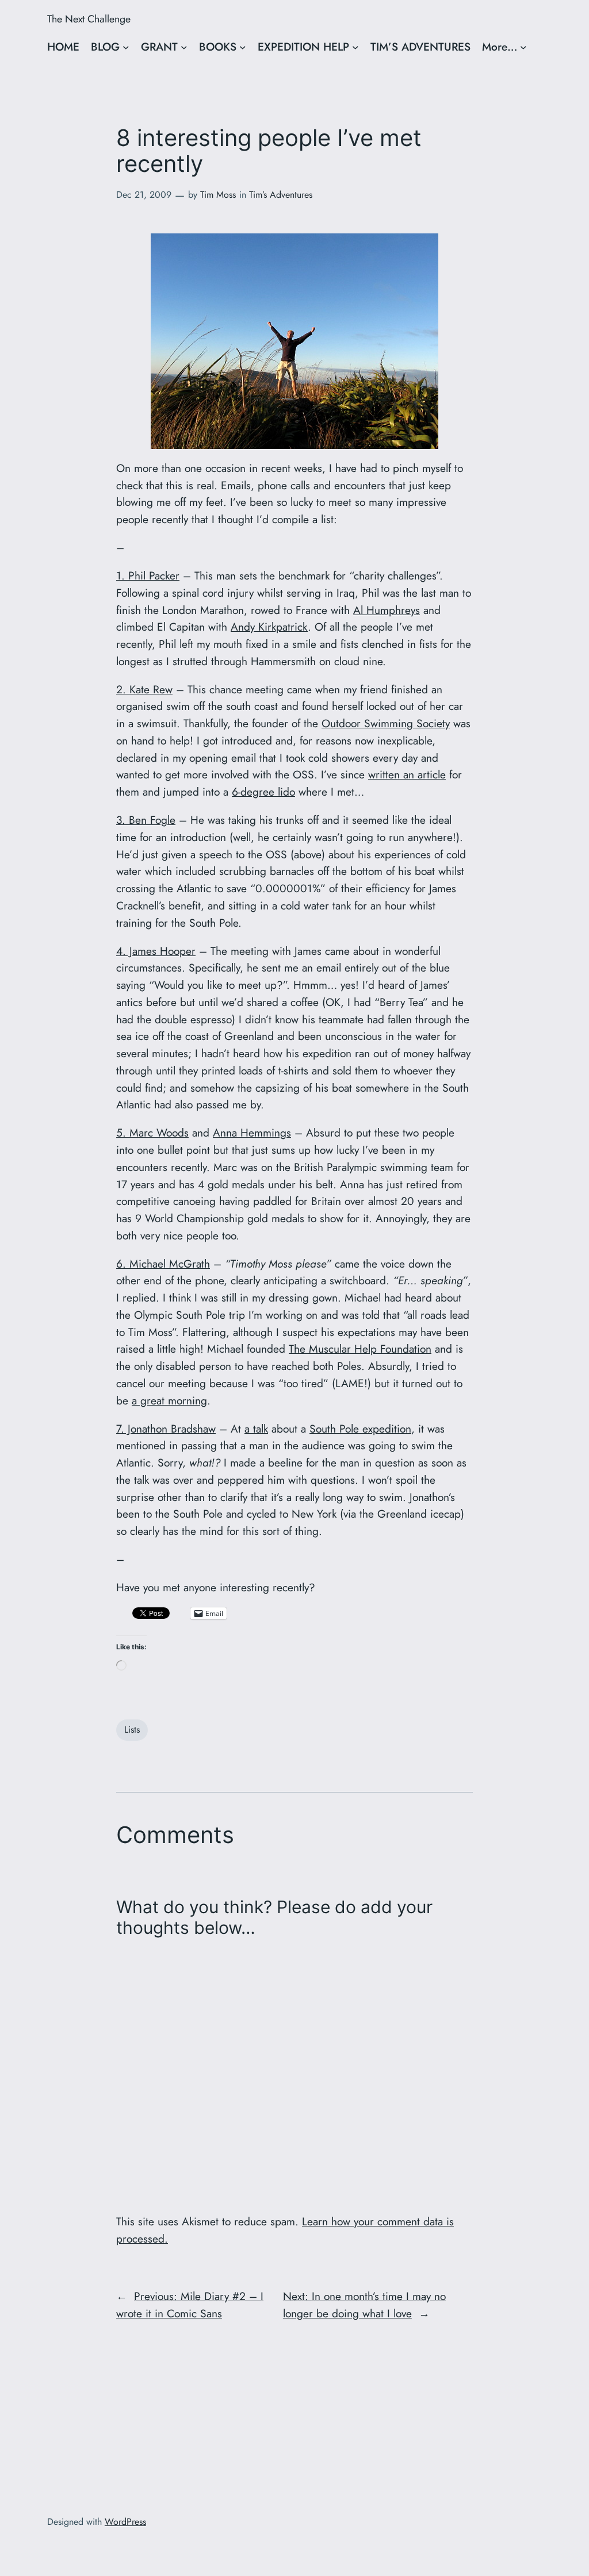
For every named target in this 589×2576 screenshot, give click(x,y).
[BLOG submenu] (126, 47)
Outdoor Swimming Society (386, 723)
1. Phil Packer (148, 575)
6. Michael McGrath (163, 1264)
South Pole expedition (360, 1429)
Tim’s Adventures (281, 195)
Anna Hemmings (252, 1132)
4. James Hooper (156, 951)
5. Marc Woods (152, 1132)
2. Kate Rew (144, 689)
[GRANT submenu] (184, 47)
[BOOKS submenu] (243, 47)
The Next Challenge (89, 19)
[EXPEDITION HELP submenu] (355, 47)
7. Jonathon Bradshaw (166, 1429)
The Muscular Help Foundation (360, 1349)
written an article (407, 774)
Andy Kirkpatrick (269, 627)
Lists (132, 1730)
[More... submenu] (523, 47)
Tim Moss (218, 195)
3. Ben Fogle (146, 820)
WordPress (125, 2522)
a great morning (169, 1400)
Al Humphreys (387, 610)
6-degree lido (263, 792)
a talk (256, 1429)
